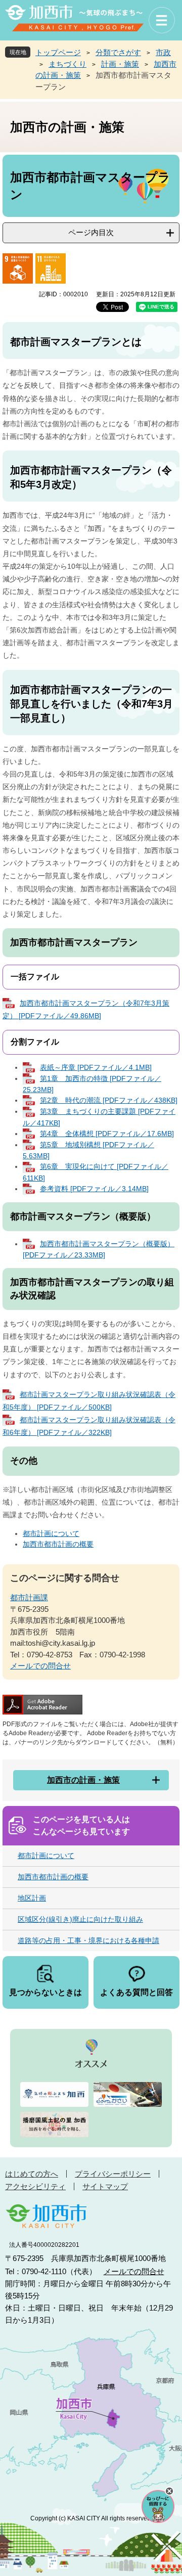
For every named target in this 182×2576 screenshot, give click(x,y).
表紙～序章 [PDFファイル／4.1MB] (96, 1067)
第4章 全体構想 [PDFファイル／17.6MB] (107, 1134)
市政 (163, 52)
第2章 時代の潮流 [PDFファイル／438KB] (109, 1100)
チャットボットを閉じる (169, 2491)
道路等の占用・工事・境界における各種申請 (88, 1940)
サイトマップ (105, 2186)
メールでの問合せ (40, 1666)
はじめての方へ (32, 2174)
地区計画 (32, 1898)
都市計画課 (29, 1597)
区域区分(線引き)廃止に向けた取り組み (80, 1919)
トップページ (58, 52)
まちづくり (67, 64)
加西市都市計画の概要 (58, 1544)
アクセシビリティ (35, 2186)
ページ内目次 (91, 232)
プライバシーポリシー (113, 2174)
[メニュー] (162, 20)
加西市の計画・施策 (83, 1780)
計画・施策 (120, 64)
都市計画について (51, 1533)
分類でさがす (118, 52)
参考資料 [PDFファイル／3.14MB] (94, 1189)
